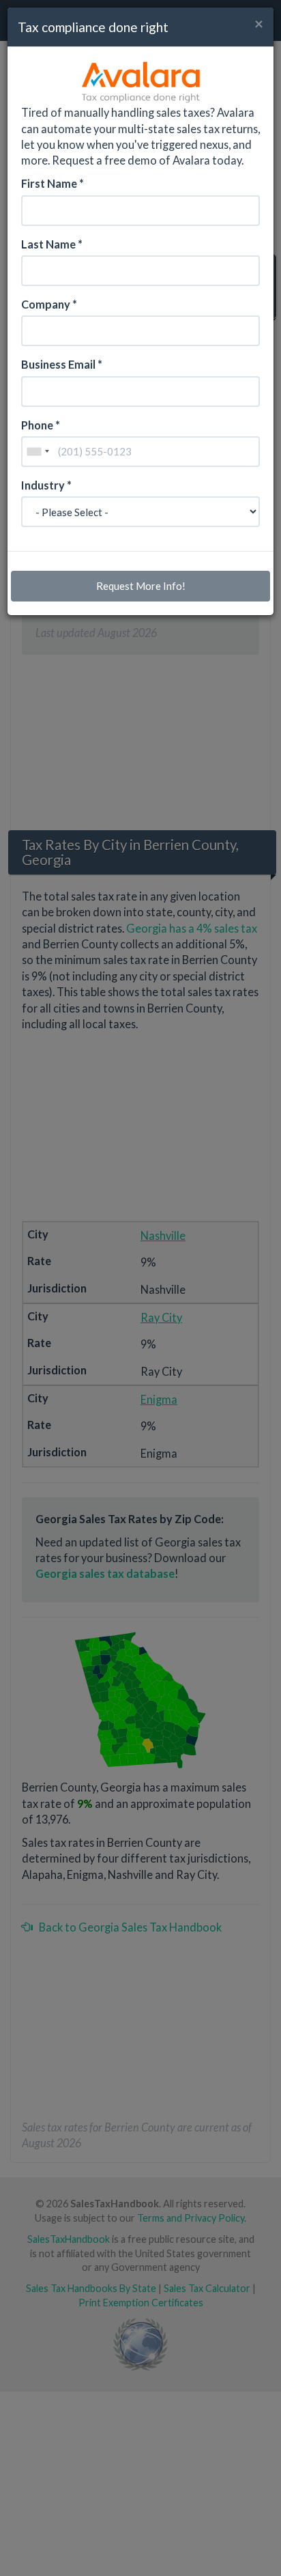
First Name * (53, 183)
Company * (49, 304)
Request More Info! (141, 586)
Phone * (41, 425)
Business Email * (62, 364)
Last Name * (52, 244)
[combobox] (38, 452)
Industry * (46, 485)
